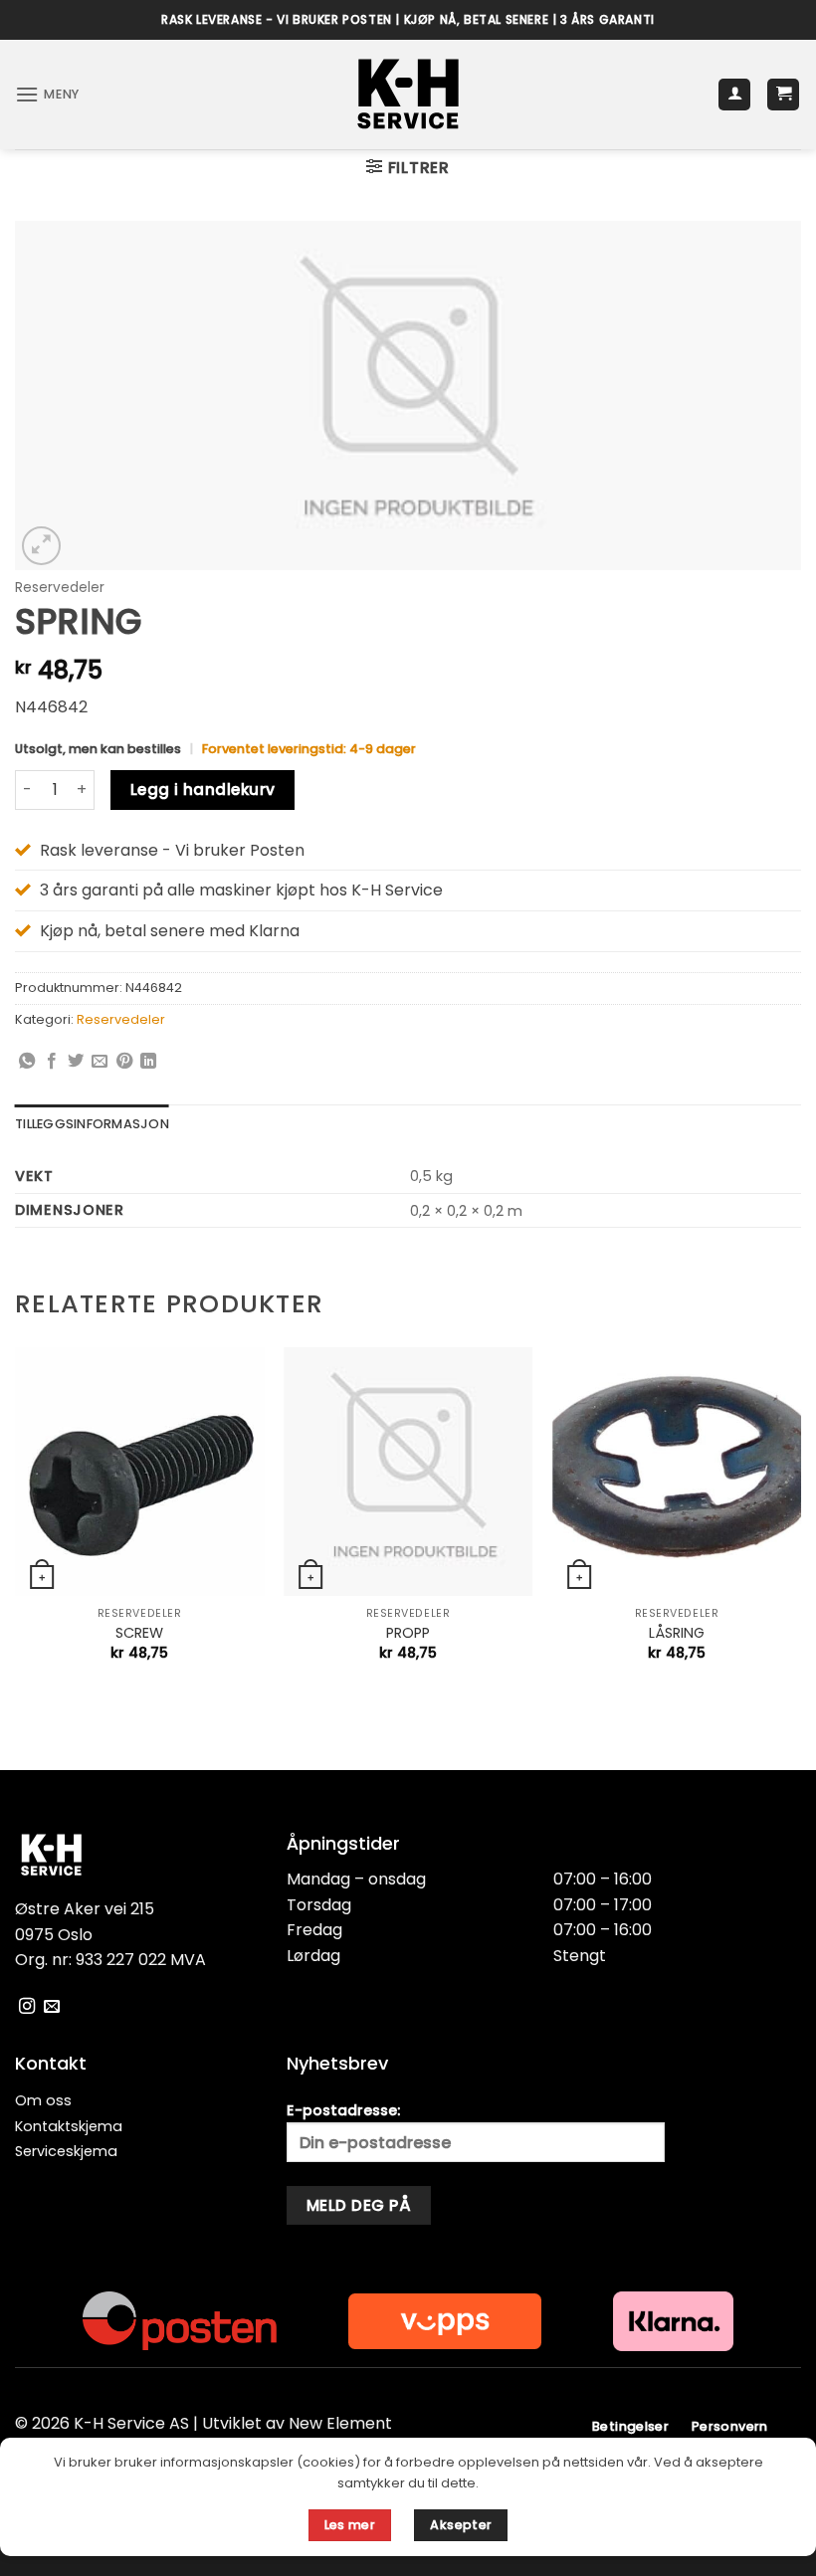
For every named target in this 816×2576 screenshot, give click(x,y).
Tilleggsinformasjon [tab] (92, 1124)
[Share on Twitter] (76, 1062)
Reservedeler (60, 588)
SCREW (139, 1633)
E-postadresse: (343, 2110)
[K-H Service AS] (408, 95)
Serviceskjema (66, 2151)
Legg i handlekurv (203, 790)
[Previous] (16, 1522)
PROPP (408, 1633)
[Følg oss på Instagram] (27, 2007)
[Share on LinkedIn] (148, 1062)
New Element (340, 2423)
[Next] (800, 1522)
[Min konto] (734, 95)
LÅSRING (677, 1633)
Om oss (43, 2100)
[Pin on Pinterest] (124, 1062)
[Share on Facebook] (52, 1062)
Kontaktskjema (69, 2126)
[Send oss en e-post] (52, 2007)
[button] (47, 94)
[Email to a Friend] (100, 1062)
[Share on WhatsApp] (27, 1062)
